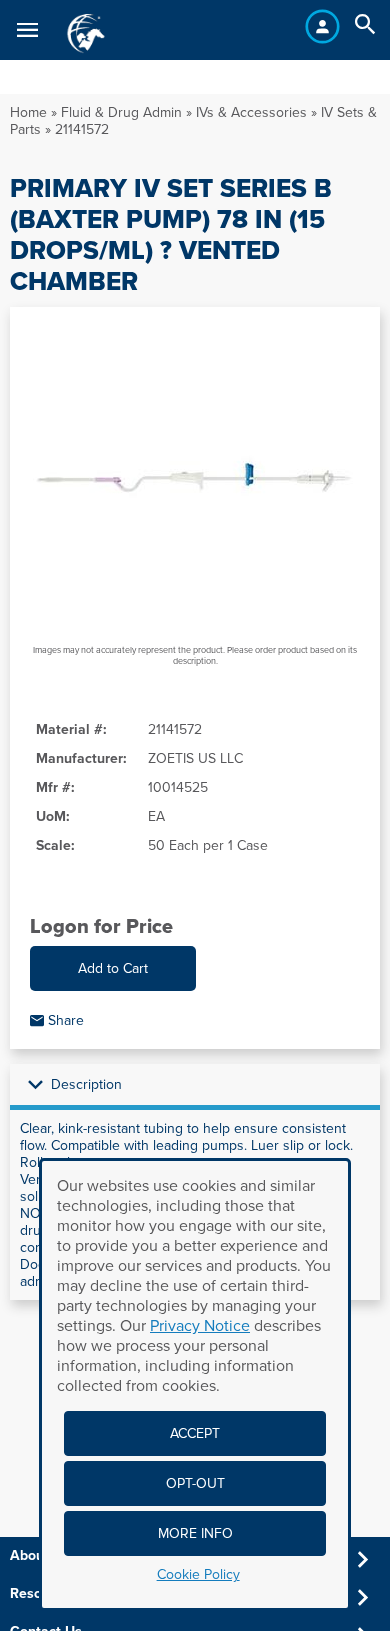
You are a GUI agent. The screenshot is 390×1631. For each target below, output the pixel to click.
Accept (195, 1433)
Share (64, 1020)
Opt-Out (195, 1483)
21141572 (82, 129)
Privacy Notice (200, 1326)
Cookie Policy (198, 1574)
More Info (195, 1533)
